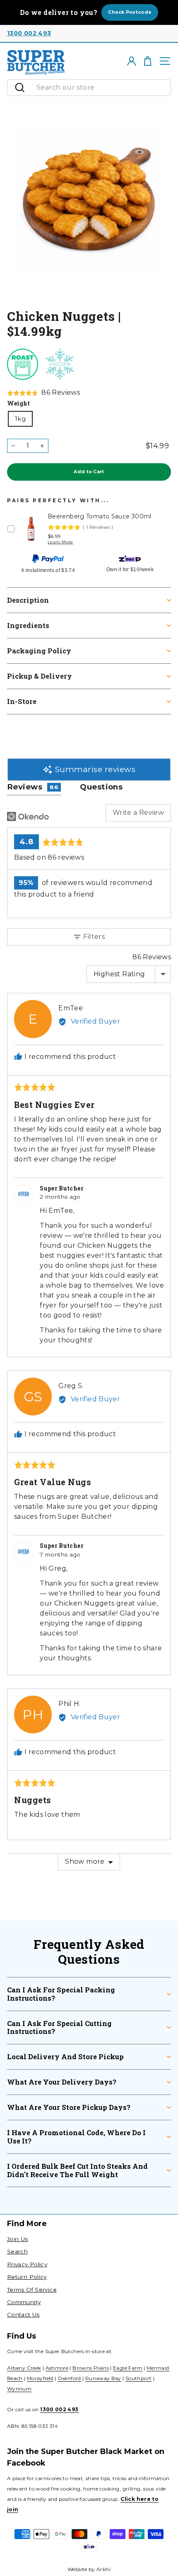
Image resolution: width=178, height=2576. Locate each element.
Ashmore (57, 2368)
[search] (101, 88)
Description (28, 600)
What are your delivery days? (62, 2082)
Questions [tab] (101, 787)
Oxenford (69, 2378)
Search (17, 2251)
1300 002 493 (29, 33)
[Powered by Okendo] (28, 816)
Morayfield (40, 2378)
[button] (43, 393)
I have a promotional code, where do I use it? (76, 2137)
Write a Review (138, 813)
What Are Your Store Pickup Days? (69, 2107)
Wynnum (19, 2389)
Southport (138, 2378)
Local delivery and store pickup (65, 2057)
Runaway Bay (103, 2378)
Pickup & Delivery (40, 676)
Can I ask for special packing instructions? (61, 1994)
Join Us (18, 2239)
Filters (93, 937)
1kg (20, 419)
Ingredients (28, 625)
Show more (85, 1861)
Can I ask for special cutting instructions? (59, 2027)
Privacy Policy (27, 2264)
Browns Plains (91, 2368)
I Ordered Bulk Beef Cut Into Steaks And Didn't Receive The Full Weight (77, 2170)
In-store (22, 701)
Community (24, 2302)
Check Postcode (130, 12)
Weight (18, 403)
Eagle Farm (128, 2368)
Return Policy (27, 2277)
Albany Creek (24, 2368)
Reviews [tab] (33, 787)
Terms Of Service (32, 2290)
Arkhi (103, 2569)
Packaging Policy (39, 651)
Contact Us (23, 2314)
